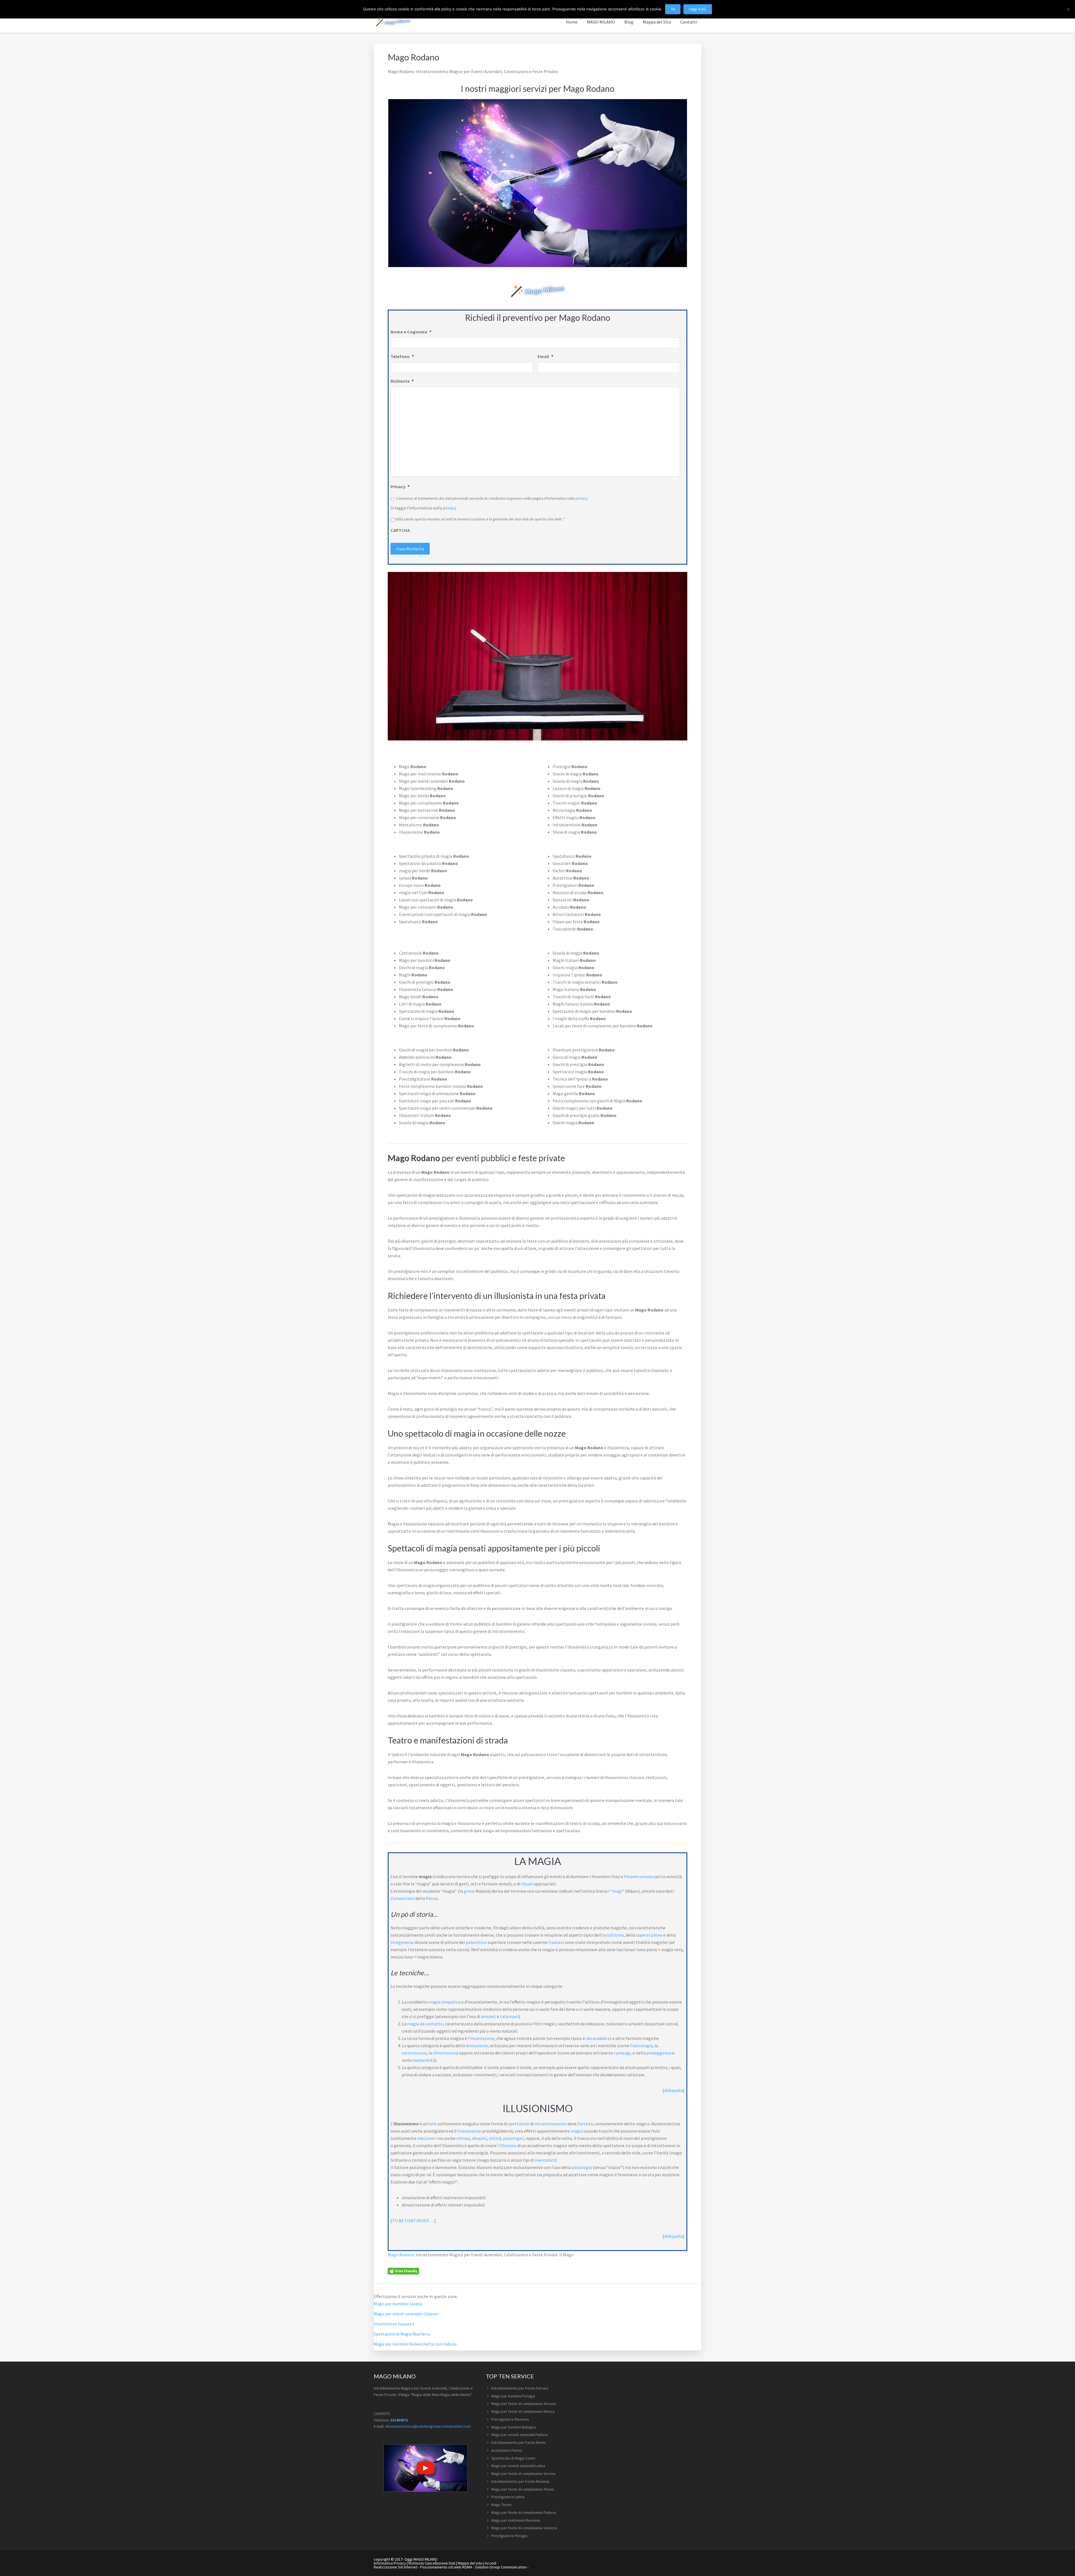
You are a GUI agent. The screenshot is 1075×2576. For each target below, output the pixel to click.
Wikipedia (673, 2090)
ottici (494, 2138)
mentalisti (545, 2160)
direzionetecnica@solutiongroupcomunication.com (428, 2426)
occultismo (613, 1935)
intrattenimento (551, 2124)
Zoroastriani (403, 1898)
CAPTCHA (400, 530)
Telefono (402, 356)
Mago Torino (502, 2505)
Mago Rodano (401, 2255)
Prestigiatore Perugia (509, 2536)
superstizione (649, 1935)
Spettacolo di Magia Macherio (402, 2334)
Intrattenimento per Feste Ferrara (520, 2388)
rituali (527, 1884)
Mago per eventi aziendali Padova (519, 2435)
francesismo (469, 2131)
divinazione (477, 2046)
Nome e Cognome (411, 332)
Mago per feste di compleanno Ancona (524, 2404)
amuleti (489, 2016)
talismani (509, 2016)
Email (545, 356)
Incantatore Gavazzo (394, 2324)
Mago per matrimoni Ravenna (516, 2520)
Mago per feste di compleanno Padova (524, 2512)
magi (617, 1891)
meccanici (427, 2138)
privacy (582, 498)
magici (577, 2131)
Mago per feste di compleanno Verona (523, 2474)
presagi (623, 2053)
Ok (673, 9)
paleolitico (476, 1942)
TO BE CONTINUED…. (413, 2220)
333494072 (399, 2420)
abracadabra (598, 2038)
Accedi (491, 2563)
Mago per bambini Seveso (398, 2304)
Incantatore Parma (507, 2450)
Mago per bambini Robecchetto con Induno (415, 2344)
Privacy (400, 487)
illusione (508, 2145)
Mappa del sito (470, 2563)
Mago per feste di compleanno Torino (523, 2489)
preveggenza (659, 2053)
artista (586, 2124)
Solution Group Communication (501, 2567)
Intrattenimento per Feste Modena (520, 2481)
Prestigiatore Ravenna (510, 2419)
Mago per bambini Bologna (514, 2427)
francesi (556, 1942)
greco (469, 1891)
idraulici (480, 2138)
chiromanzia (445, 2053)
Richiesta (402, 381)
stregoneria (402, 1942)
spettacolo (519, 2124)
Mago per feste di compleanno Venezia (524, 2528)
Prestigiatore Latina (508, 2497)
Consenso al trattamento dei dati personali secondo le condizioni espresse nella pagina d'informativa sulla (492, 498)
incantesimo (482, 2038)
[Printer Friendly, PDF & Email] (403, 2271)
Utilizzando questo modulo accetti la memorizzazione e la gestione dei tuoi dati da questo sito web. (480, 519)
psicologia (582, 2167)
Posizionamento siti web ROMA (446, 2567)
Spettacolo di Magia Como (513, 2458)
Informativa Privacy (390, 2563)
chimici (463, 2138)
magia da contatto (425, 2024)
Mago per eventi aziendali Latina (518, 2466)
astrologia (642, 2046)
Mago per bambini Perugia (513, 2396)
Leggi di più (698, 9)
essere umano (640, 1876)
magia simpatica (444, 2002)
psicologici (513, 2138)
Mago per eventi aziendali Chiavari (406, 2314)
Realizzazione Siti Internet (396, 2567)
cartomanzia (414, 2053)
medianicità (424, 2060)
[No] (1068, 9)
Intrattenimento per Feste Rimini (518, 2442)
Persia (432, 1898)
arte (432, 2124)
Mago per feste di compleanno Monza (523, 2411)
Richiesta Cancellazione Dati (432, 2563)
